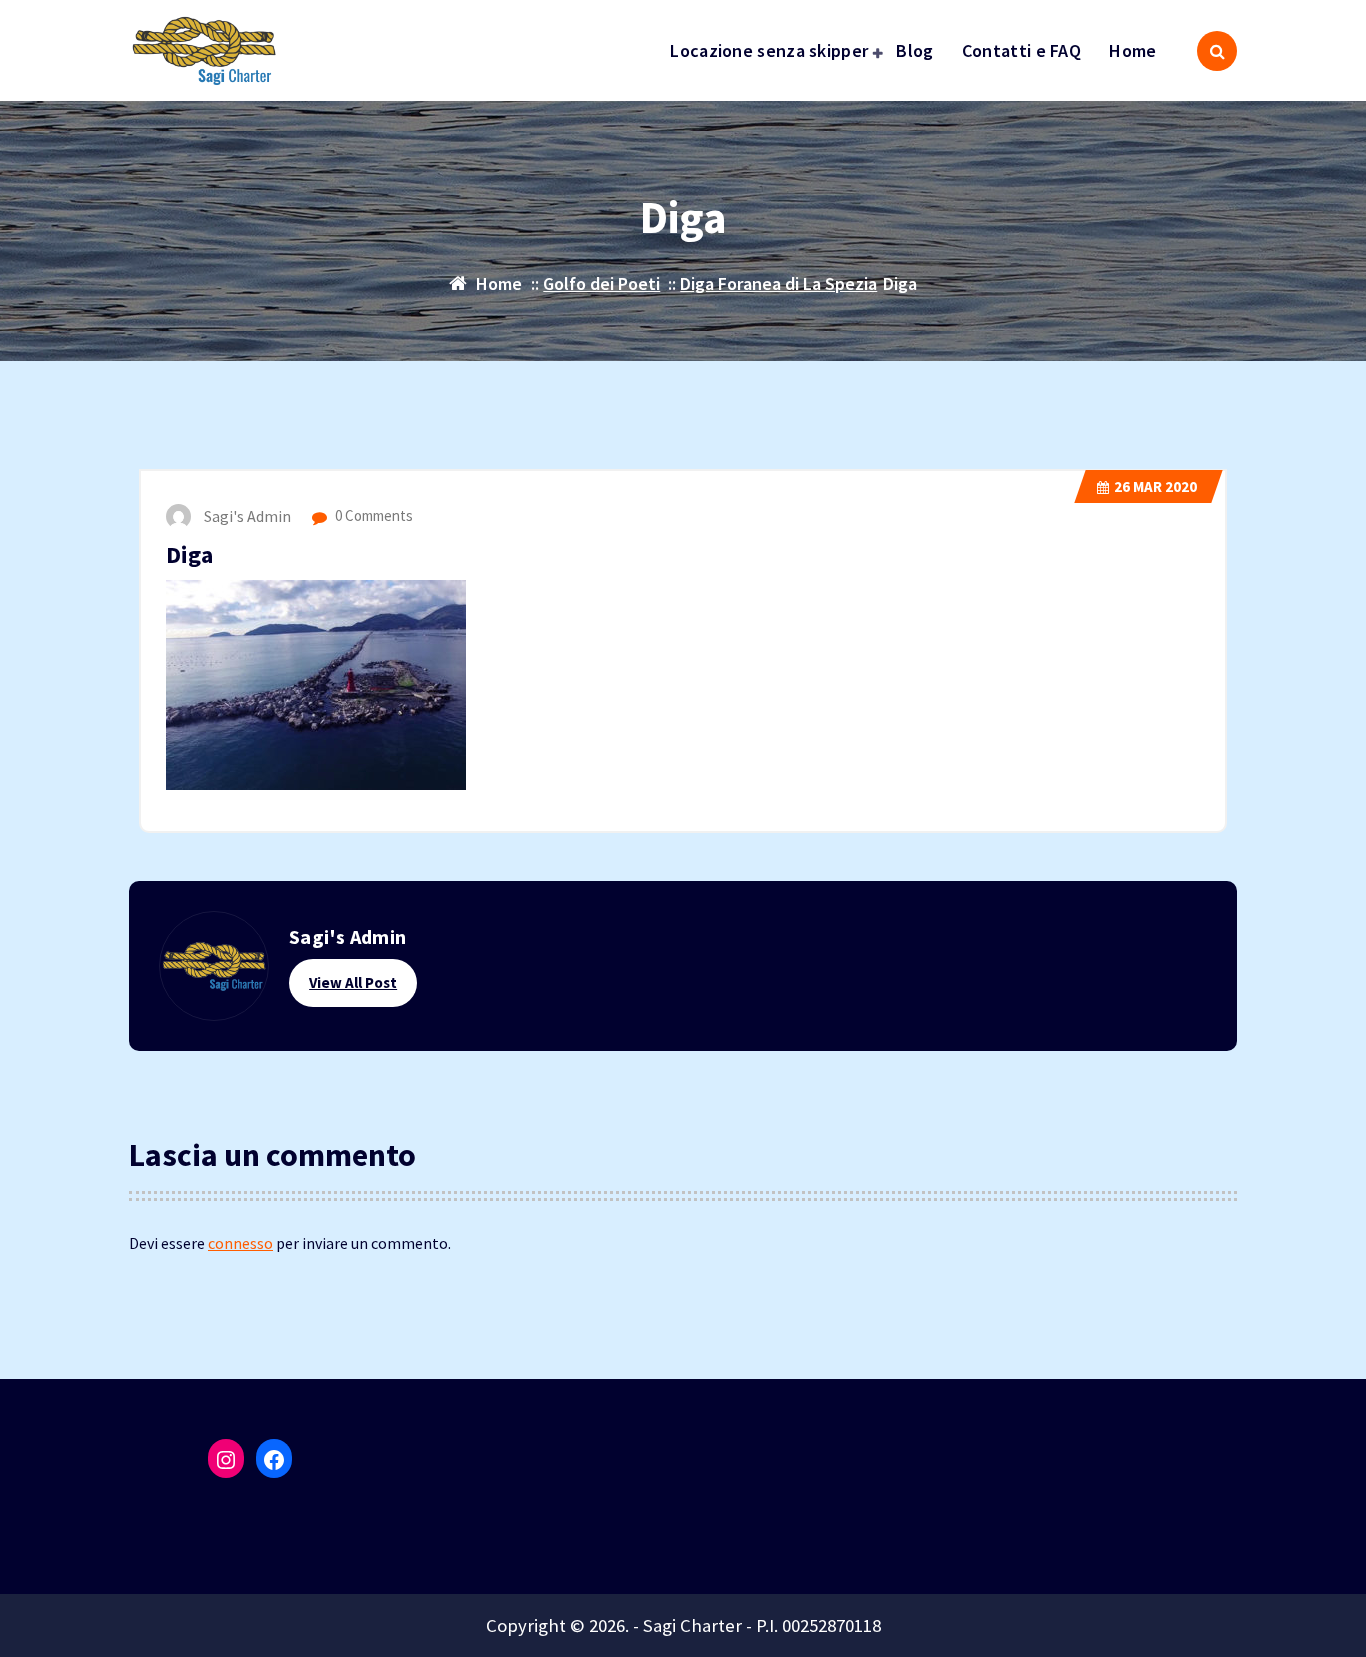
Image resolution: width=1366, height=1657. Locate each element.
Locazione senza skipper (769, 50)
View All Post (353, 982)
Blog (914, 50)
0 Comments (372, 515)
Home (1132, 50)
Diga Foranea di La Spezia (778, 283)
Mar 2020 (1155, 486)
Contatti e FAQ (1021, 50)
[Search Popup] (1217, 51)
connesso (240, 1243)
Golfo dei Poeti (601, 283)
